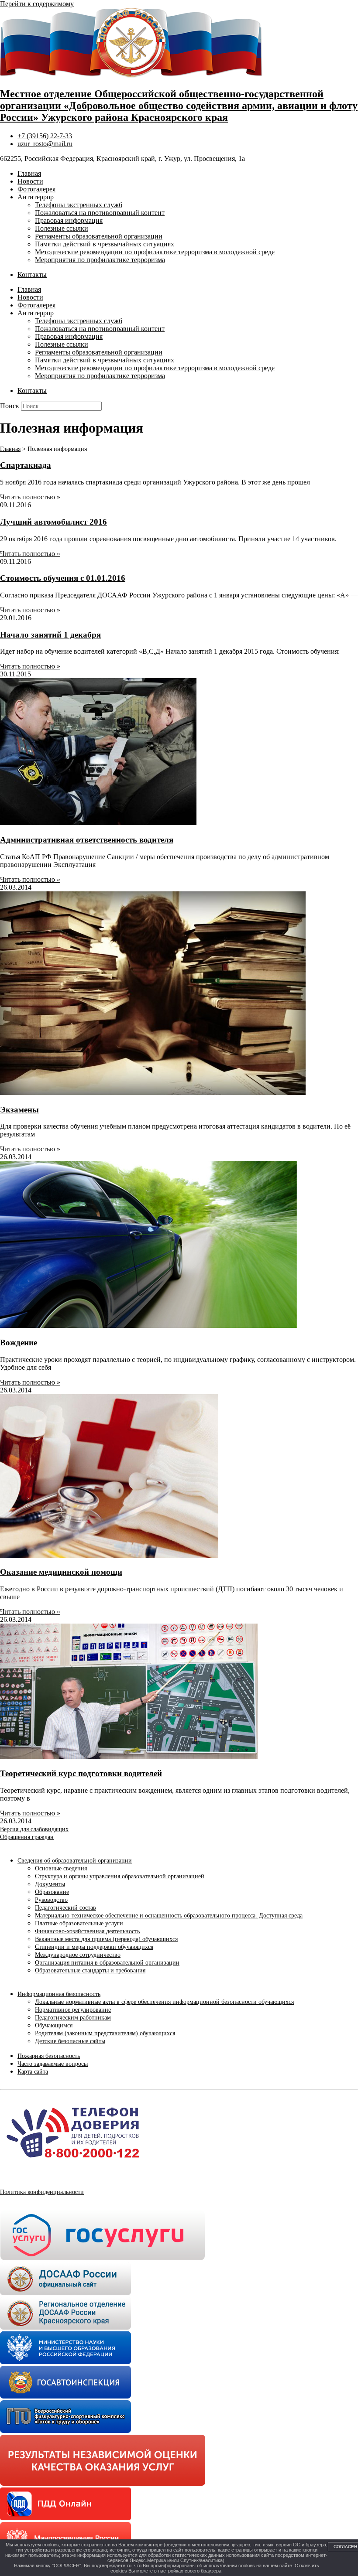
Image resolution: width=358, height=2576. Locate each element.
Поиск (10, 406)
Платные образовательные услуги (79, 1923)
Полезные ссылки (62, 228)
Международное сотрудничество (78, 1955)
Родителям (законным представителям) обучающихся (105, 2033)
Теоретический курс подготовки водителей (81, 1773)
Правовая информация (69, 220)
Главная (29, 173)
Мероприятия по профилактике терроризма (100, 260)
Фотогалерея (36, 189)
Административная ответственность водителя (87, 840)
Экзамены (19, 1110)
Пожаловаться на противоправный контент (100, 213)
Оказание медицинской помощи (61, 1572)
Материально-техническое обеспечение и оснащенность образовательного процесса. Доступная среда (169, 1916)
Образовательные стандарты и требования (90, 1970)
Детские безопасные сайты (70, 2041)
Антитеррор (36, 197)
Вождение (19, 1343)
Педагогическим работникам (73, 2018)
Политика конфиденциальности (42, 2192)
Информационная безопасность (59, 1994)
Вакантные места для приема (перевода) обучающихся (106, 1939)
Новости (30, 181)
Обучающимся (54, 2025)
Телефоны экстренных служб (79, 205)
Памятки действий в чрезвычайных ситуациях (105, 244)
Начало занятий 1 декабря (50, 635)
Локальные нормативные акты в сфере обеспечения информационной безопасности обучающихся (164, 2002)
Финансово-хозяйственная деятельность (87, 1931)
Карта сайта (33, 2072)
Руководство (51, 1900)
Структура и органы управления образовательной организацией (120, 1876)
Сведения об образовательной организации (75, 1861)
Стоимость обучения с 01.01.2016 (63, 578)
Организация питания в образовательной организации (107, 1963)
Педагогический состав (65, 1908)
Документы (50, 1884)
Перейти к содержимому (37, 4)
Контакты (32, 275)
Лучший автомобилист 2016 (53, 522)
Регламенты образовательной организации (99, 236)
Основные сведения (61, 1868)
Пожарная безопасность (49, 2056)
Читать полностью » (30, 497)
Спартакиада (26, 465)
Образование (52, 1892)
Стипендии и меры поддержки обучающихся (94, 1947)
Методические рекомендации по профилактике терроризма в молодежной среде (155, 252)
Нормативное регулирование (73, 2010)
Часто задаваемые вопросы (53, 2064)
